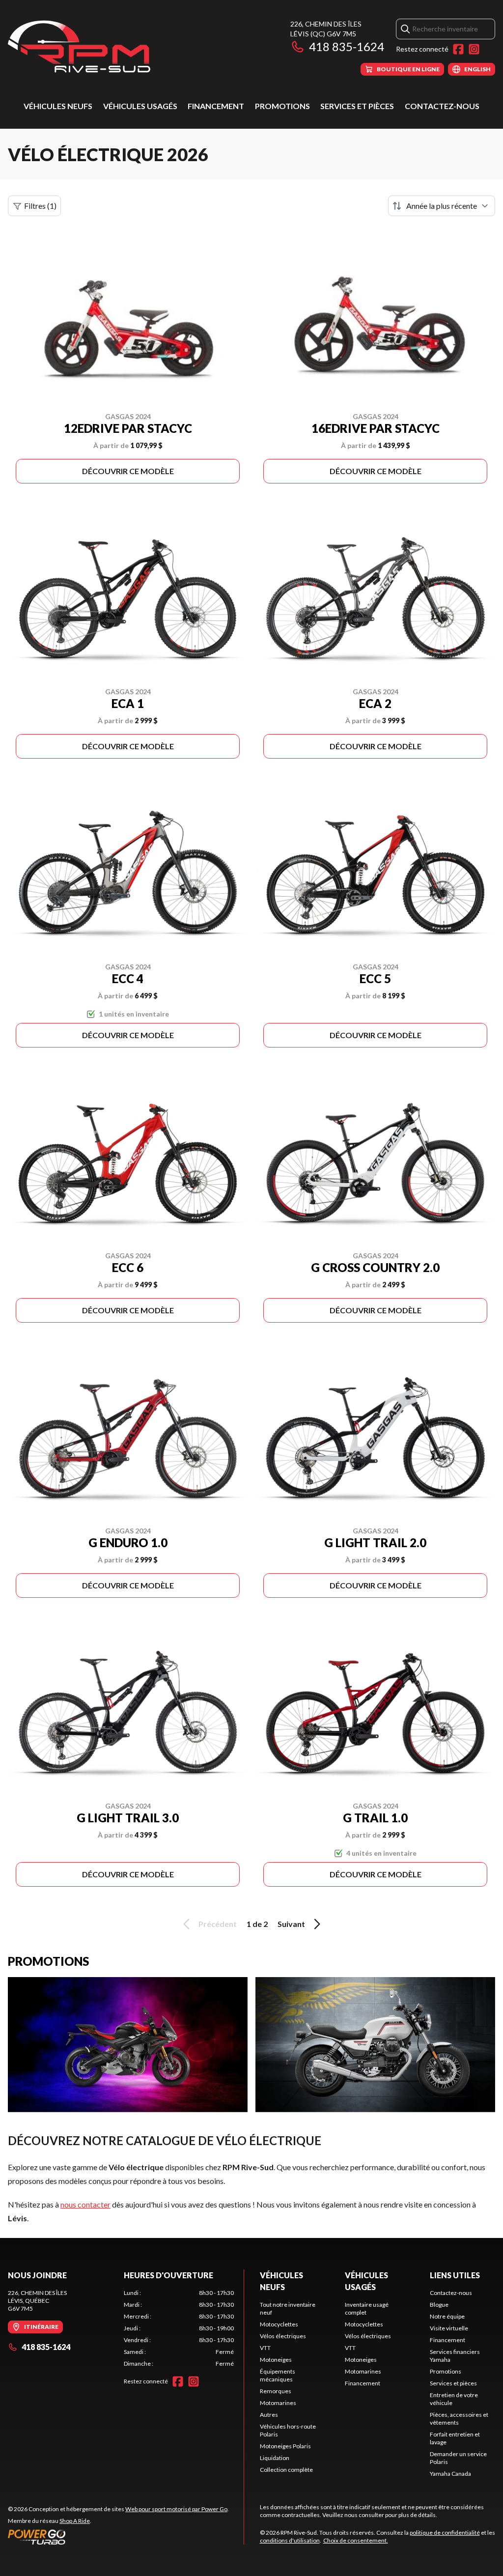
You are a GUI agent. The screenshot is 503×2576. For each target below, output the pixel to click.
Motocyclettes (279, 2324)
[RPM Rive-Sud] (79, 47)
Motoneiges (276, 2360)
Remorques (276, 2391)
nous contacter (85, 2204)
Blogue (439, 2305)
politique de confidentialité (445, 2533)
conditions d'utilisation (290, 2540)
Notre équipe (447, 2316)
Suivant (291, 1924)
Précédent (218, 1924)
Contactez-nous (442, 106)
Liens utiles (455, 2275)
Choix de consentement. (356, 2540)
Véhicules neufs (58, 106)
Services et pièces (357, 106)
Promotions (282, 106)
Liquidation (275, 2458)
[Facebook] (458, 49)
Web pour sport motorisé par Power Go (176, 2509)
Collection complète (286, 2470)
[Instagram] (474, 49)
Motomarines (278, 2403)
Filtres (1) (40, 206)
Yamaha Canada (450, 2474)
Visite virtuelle (449, 2328)
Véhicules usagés (140, 106)
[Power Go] (118, 2537)
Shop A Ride (75, 2521)
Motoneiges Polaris (285, 2446)
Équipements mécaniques (278, 2375)
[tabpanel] (179, 2328)
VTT (265, 2348)
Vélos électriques (283, 2336)
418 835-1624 (347, 46)
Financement (216, 106)
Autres (269, 2415)
